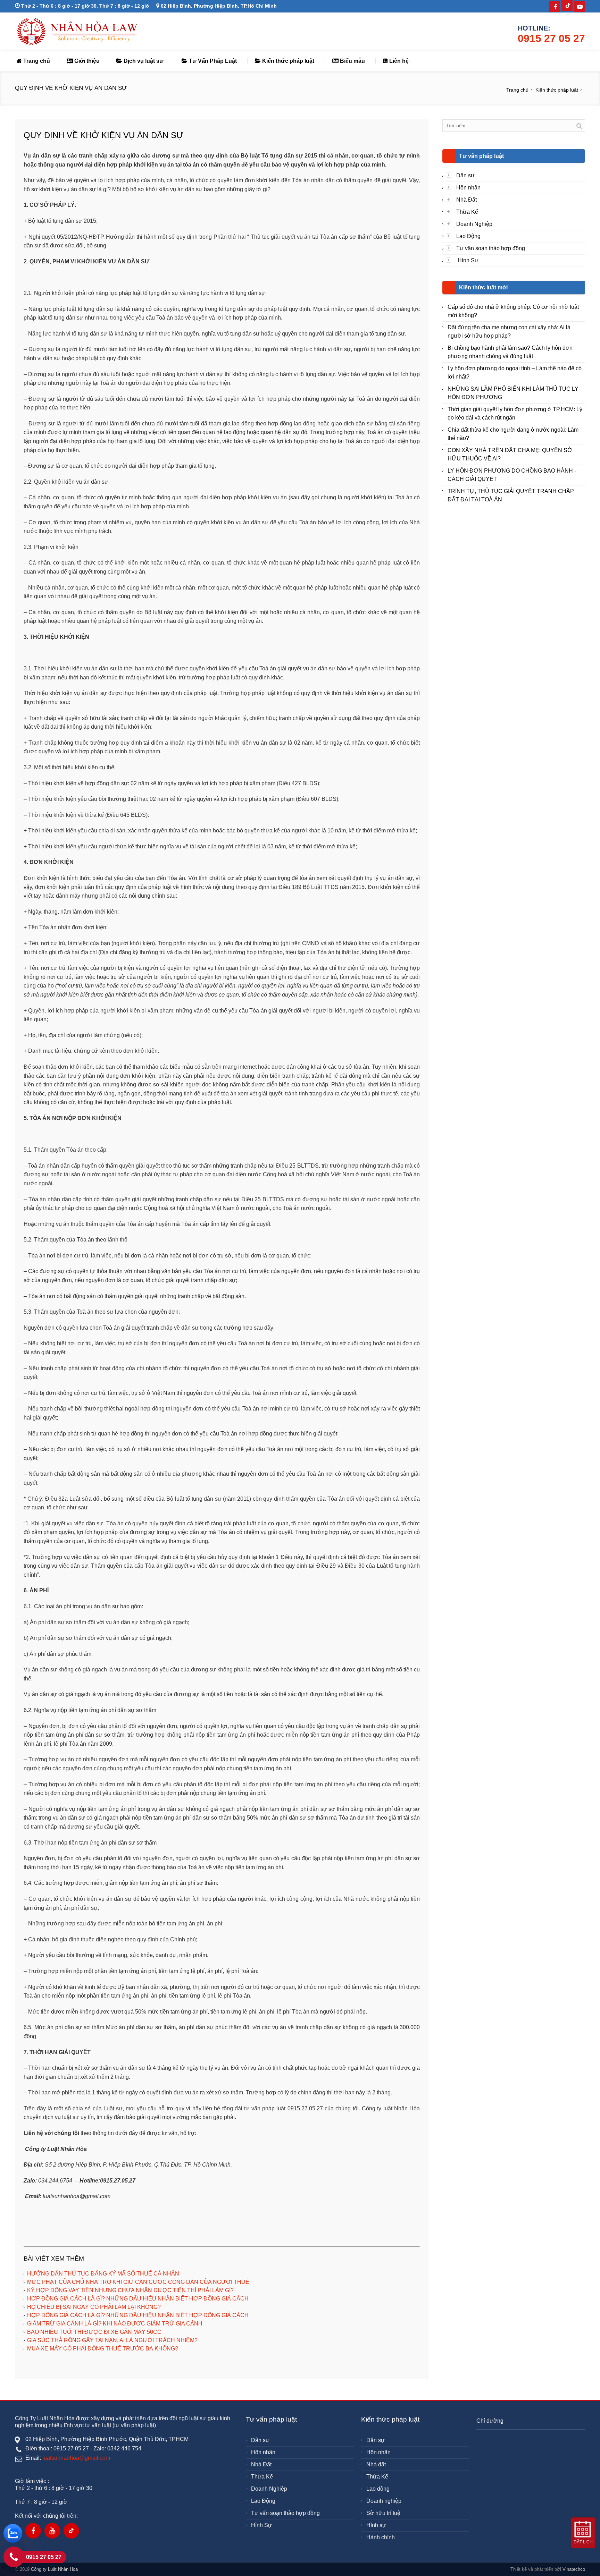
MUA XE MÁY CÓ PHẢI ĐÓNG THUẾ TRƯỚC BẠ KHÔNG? (103, 2349)
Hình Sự (467, 260)
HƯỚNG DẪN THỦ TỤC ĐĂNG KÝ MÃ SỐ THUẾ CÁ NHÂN (103, 2274)
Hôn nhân (468, 188)
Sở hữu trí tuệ (383, 2513)
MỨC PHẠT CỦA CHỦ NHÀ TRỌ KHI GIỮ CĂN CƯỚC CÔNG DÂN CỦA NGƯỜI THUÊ (138, 2282)
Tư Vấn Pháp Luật (212, 61)
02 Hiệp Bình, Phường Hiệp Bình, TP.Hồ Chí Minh (218, 6)
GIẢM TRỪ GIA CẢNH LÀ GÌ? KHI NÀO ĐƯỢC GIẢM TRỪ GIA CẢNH (115, 2324)
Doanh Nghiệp (474, 224)
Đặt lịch (583, 2542)
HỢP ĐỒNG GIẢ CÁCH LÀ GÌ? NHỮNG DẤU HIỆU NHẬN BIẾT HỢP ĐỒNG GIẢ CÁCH (138, 2299)
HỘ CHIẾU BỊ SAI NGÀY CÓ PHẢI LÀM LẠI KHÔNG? (94, 2307)
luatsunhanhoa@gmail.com (76, 2458)
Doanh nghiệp (384, 2501)
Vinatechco (574, 2569)
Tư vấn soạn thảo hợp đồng (491, 248)
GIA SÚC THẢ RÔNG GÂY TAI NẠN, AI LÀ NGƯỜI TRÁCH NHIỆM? (112, 2340)
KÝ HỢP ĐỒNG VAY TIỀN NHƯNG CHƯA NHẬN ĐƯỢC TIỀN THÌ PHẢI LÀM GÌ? (130, 2290)
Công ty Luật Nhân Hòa (54, 2569)
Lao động (378, 2489)
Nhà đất (376, 2464)
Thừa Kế (467, 212)
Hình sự (376, 2525)
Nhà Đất (466, 200)
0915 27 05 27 (551, 38)
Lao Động (468, 236)
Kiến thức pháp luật (287, 61)
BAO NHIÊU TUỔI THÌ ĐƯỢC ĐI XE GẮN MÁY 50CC (94, 2332)
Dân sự (465, 175)
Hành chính (381, 2537)
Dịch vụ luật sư (143, 61)
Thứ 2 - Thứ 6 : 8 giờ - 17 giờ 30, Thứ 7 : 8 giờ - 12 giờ (85, 6)
